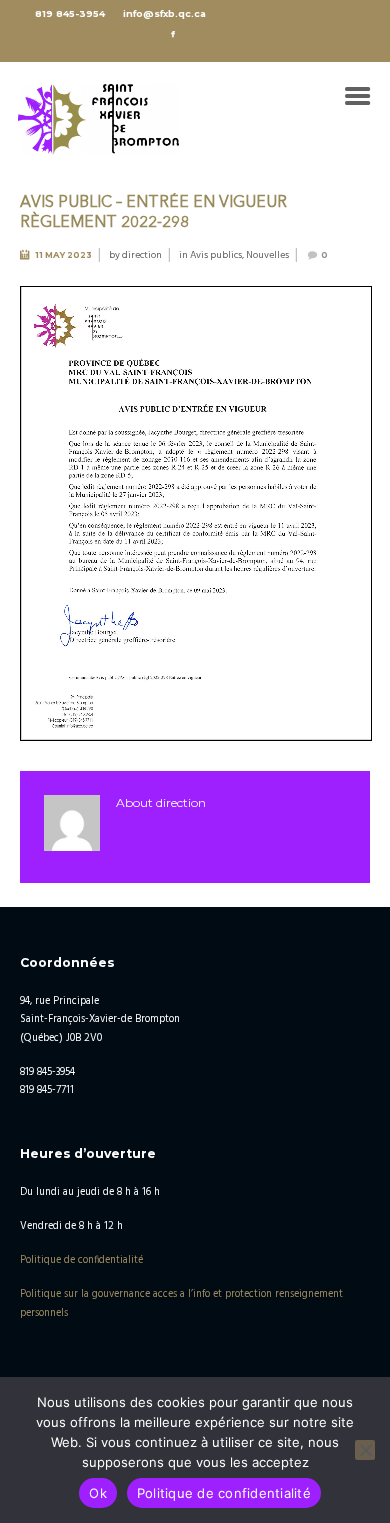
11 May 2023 (63, 255)
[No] (365, 1450)
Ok (98, 1493)
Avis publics (216, 255)
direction (142, 255)
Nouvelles (267, 255)
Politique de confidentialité (81, 1260)
